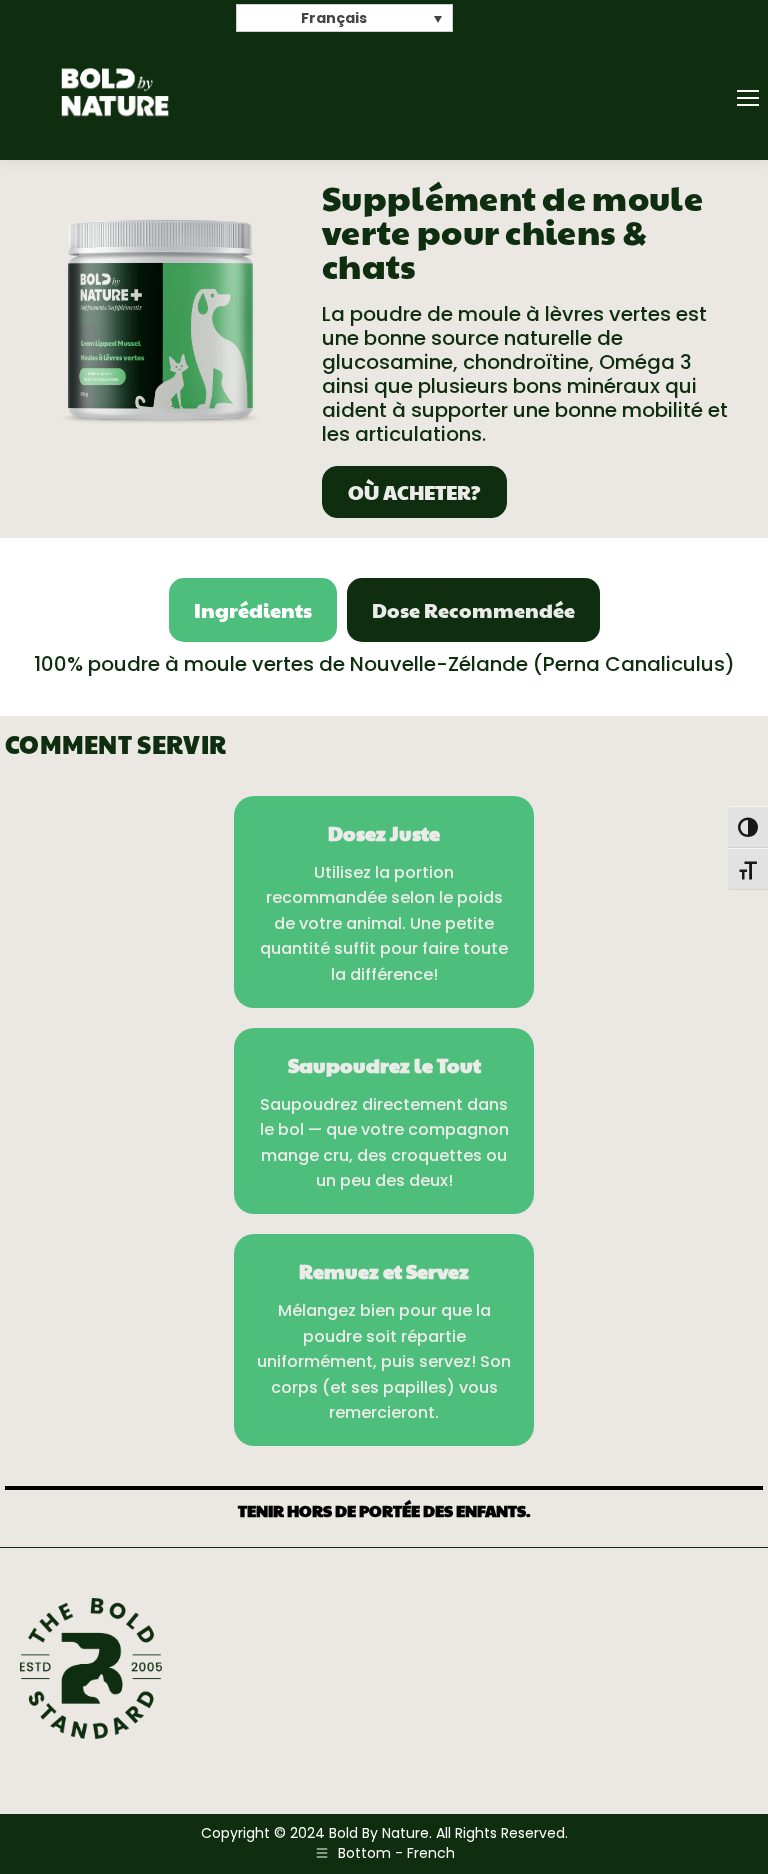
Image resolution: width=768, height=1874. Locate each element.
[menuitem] (344, 17)
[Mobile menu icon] (748, 98)
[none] (344, 17)
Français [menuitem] (334, 19)
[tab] (253, 610)
